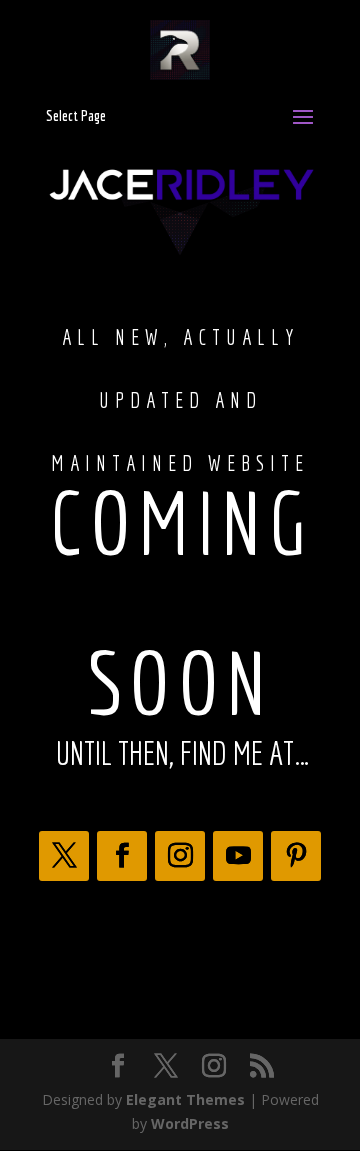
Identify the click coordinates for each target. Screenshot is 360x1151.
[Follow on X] (64, 856)
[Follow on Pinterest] (296, 856)
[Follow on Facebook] (122, 856)
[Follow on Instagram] (180, 856)
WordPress (190, 1123)
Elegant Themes (185, 1099)
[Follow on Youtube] (238, 856)
